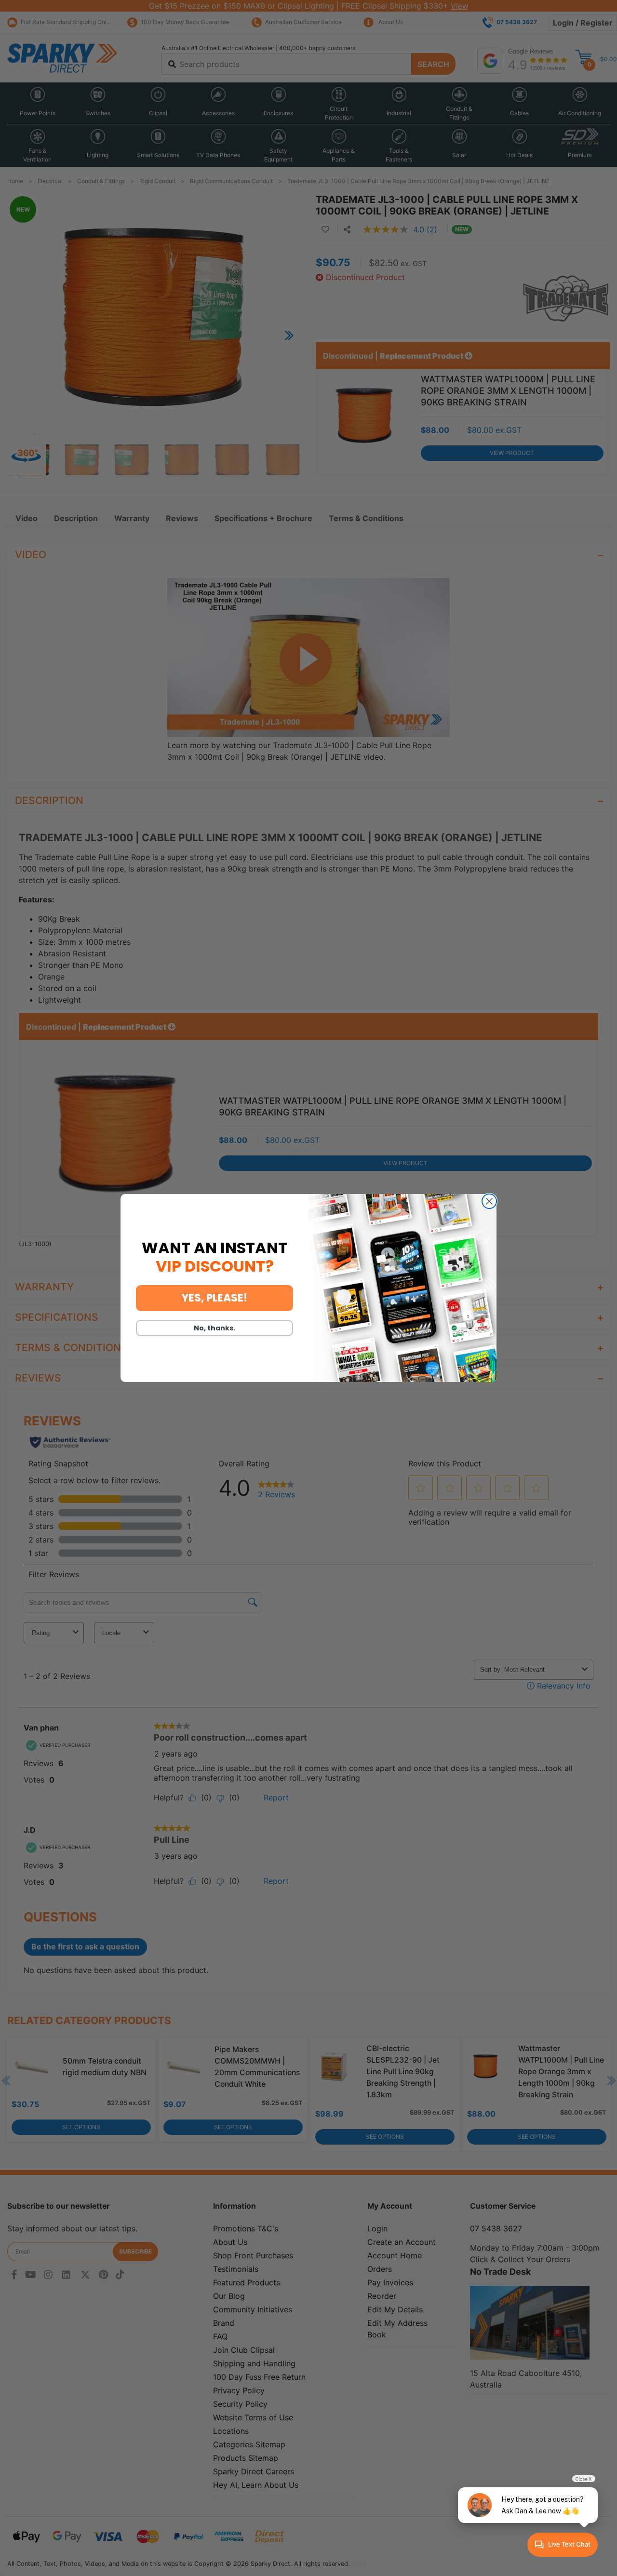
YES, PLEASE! (215, 1298)
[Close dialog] (489, 1201)
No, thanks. (215, 1328)
